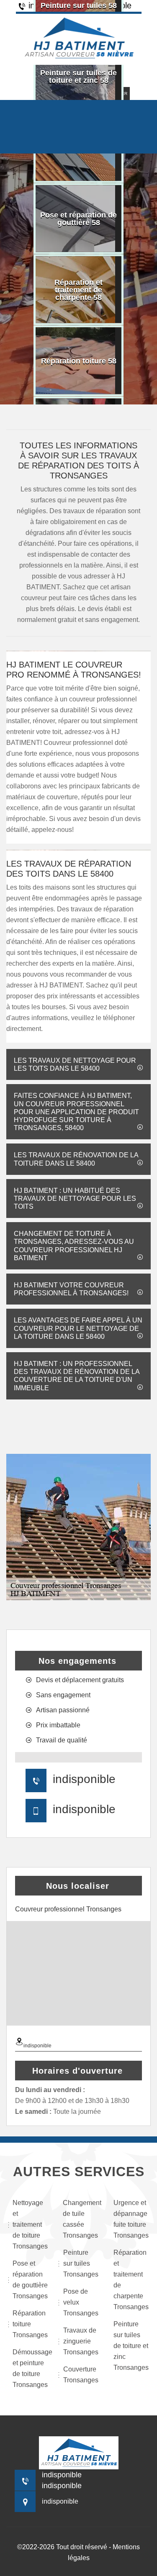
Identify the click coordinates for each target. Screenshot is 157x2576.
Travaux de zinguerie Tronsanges (81, 2341)
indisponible (84, 1779)
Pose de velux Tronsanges (81, 2302)
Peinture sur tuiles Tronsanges (81, 2263)
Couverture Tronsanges (81, 2375)
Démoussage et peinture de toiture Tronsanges (30, 2368)
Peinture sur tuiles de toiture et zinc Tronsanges (131, 2346)
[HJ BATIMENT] (79, 38)
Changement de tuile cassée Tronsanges (80, 2219)
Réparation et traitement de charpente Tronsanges (131, 2280)
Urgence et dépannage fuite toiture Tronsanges (131, 2219)
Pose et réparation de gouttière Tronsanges (30, 2280)
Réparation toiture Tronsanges (30, 2324)
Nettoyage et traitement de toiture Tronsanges (30, 2224)
